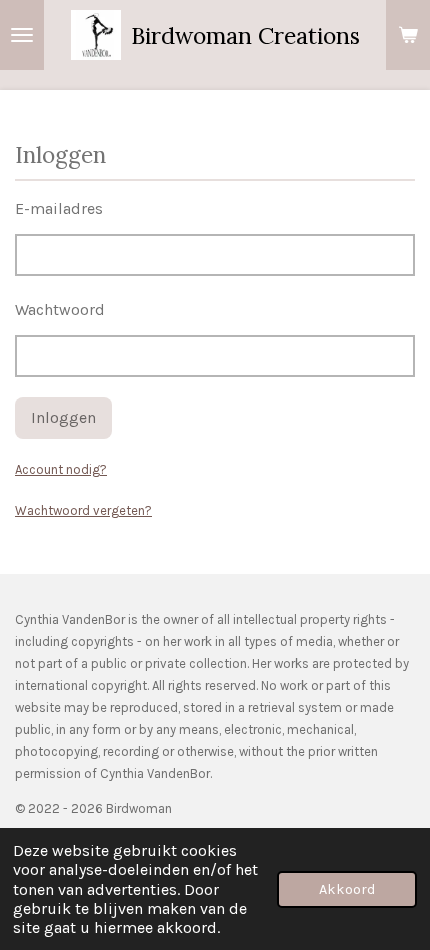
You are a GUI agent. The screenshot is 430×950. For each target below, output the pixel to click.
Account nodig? (61, 469)
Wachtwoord (60, 309)
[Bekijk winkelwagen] (408, 35)
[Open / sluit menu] (22, 35)
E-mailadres (59, 208)
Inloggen (63, 417)
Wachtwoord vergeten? (83, 510)
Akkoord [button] (347, 889)
